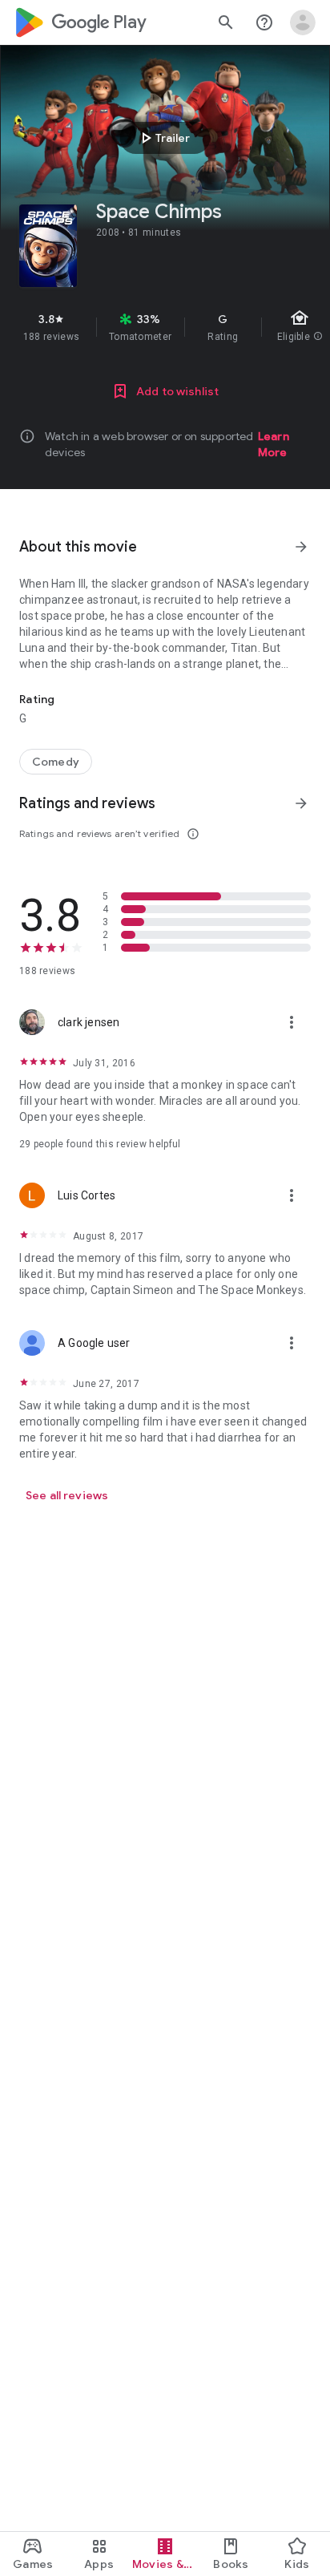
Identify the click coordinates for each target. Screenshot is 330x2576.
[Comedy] (56, 762)
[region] (165, 327)
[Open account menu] (303, 22)
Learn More (274, 444)
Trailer (163, 138)
